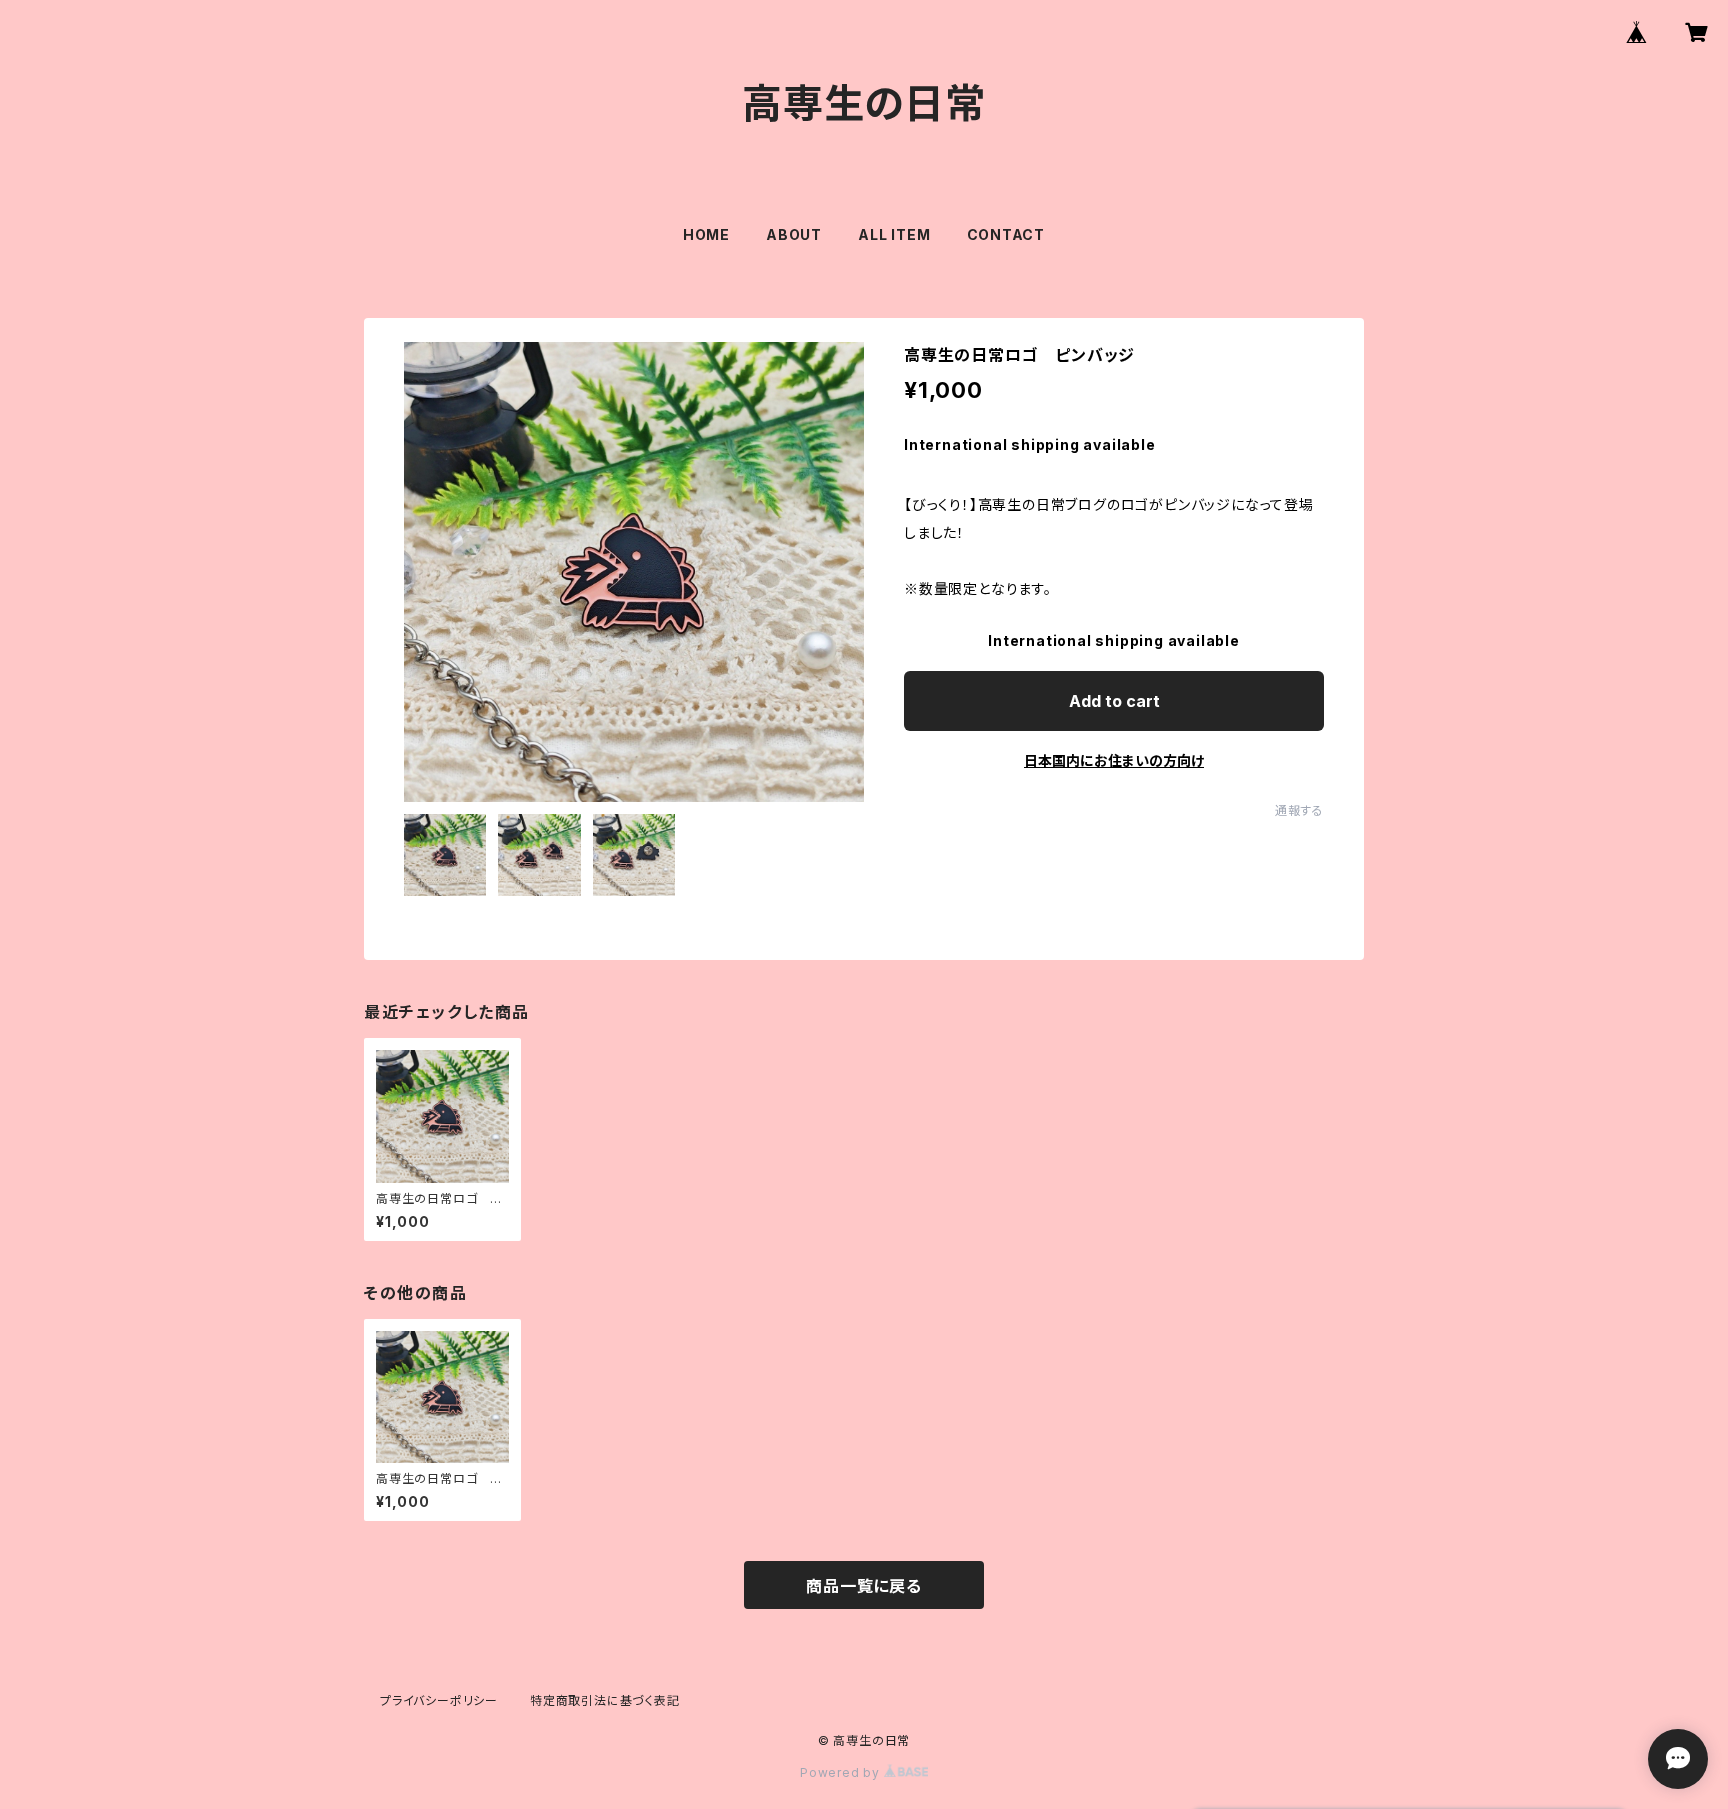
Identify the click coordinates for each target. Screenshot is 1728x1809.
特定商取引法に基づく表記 (605, 1700)
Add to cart (1114, 701)
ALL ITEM (894, 234)
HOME (706, 234)
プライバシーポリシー (439, 1700)
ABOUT (794, 234)
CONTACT (1006, 234)
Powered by (842, 1772)
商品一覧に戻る (864, 1586)
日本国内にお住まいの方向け (1114, 760)
